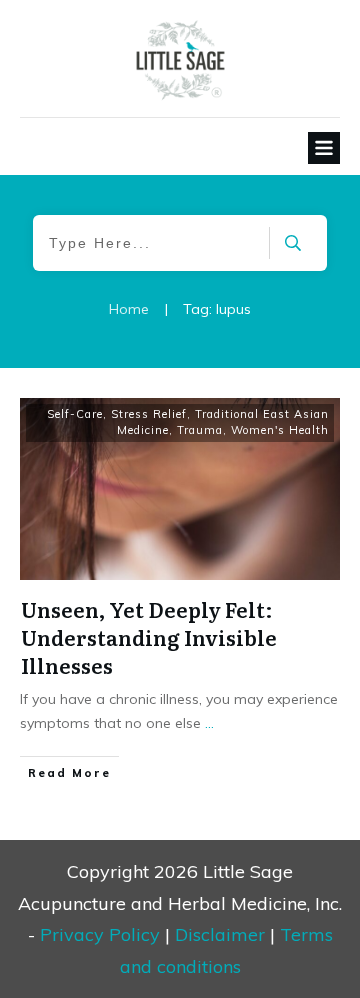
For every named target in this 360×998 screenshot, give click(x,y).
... (209, 723)
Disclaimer (220, 934)
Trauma (200, 430)
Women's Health (280, 430)
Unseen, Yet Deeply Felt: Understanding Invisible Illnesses (149, 637)
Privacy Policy (100, 934)
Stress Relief (149, 414)
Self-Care (75, 414)
